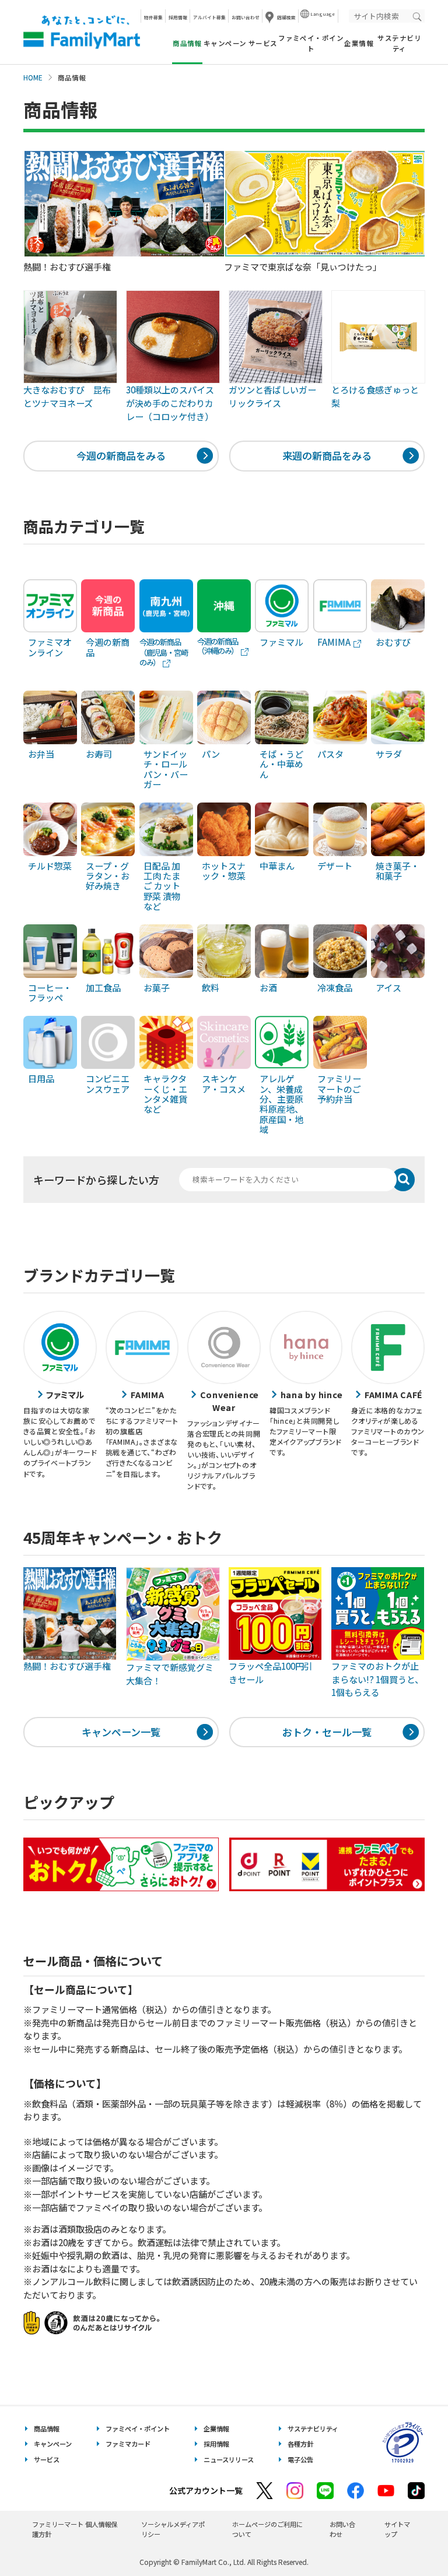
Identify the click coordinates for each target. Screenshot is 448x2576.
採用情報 (178, 17)
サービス (263, 43)
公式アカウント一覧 (206, 2490)
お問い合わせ (246, 17)
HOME (33, 78)
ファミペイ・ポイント (311, 43)
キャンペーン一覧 (121, 1732)
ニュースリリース (229, 2459)
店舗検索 (286, 17)
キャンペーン (225, 43)
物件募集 (153, 17)
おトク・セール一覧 (327, 1732)
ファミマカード (128, 2444)
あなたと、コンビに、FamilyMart (82, 32)
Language (323, 14)
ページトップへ (410, 2538)
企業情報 (359, 43)
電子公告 (300, 2459)
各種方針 (300, 2444)
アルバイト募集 (209, 17)
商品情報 (47, 2429)
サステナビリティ (399, 43)
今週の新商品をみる (121, 455)
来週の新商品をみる (327, 455)
